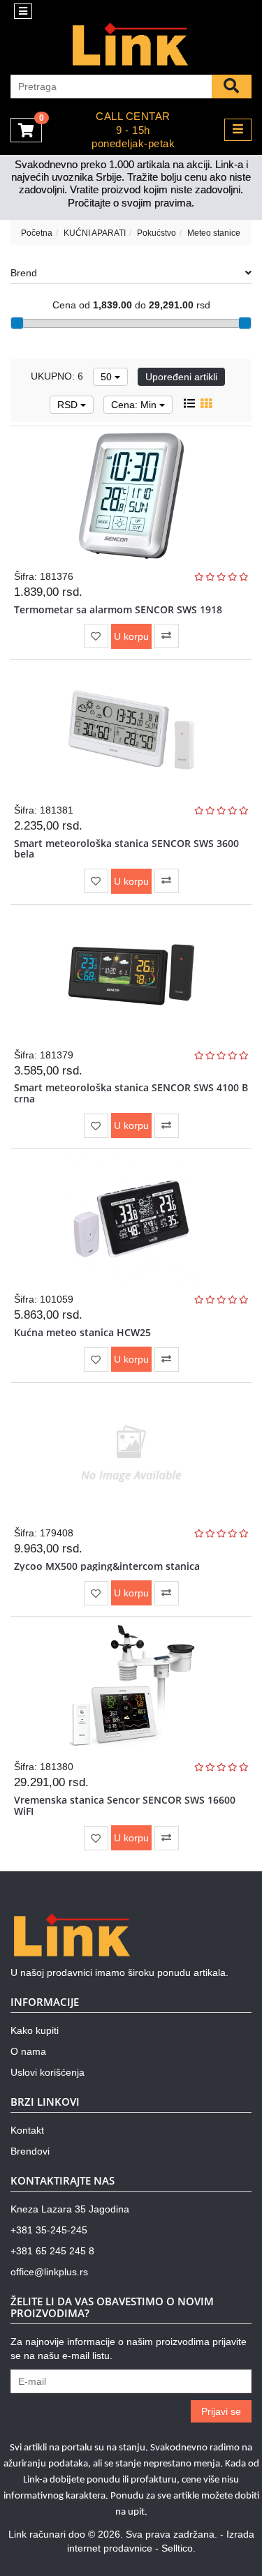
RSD (69, 405)
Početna (37, 233)
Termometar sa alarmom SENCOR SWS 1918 (118, 609)
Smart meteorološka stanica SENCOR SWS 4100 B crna (131, 1093)
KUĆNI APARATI (95, 233)
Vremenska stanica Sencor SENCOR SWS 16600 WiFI (125, 1805)
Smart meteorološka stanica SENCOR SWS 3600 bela (126, 848)
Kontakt (27, 2130)
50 (108, 377)
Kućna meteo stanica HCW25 (82, 1332)
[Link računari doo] (131, 45)
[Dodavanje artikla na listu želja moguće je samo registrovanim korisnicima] (96, 636)
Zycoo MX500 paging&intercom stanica (107, 1566)
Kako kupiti (35, 2030)
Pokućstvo (157, 233)
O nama (28, 2051)
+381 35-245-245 (49, 2230)
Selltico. (179, 2548)
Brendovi (30, 2151)
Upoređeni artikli (181, 377)
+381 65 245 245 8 (52, 2251)
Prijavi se (221, 2411)
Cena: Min (135, 405)
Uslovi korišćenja (48, 2072)
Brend (24, 273)
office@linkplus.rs (49, 2272)
